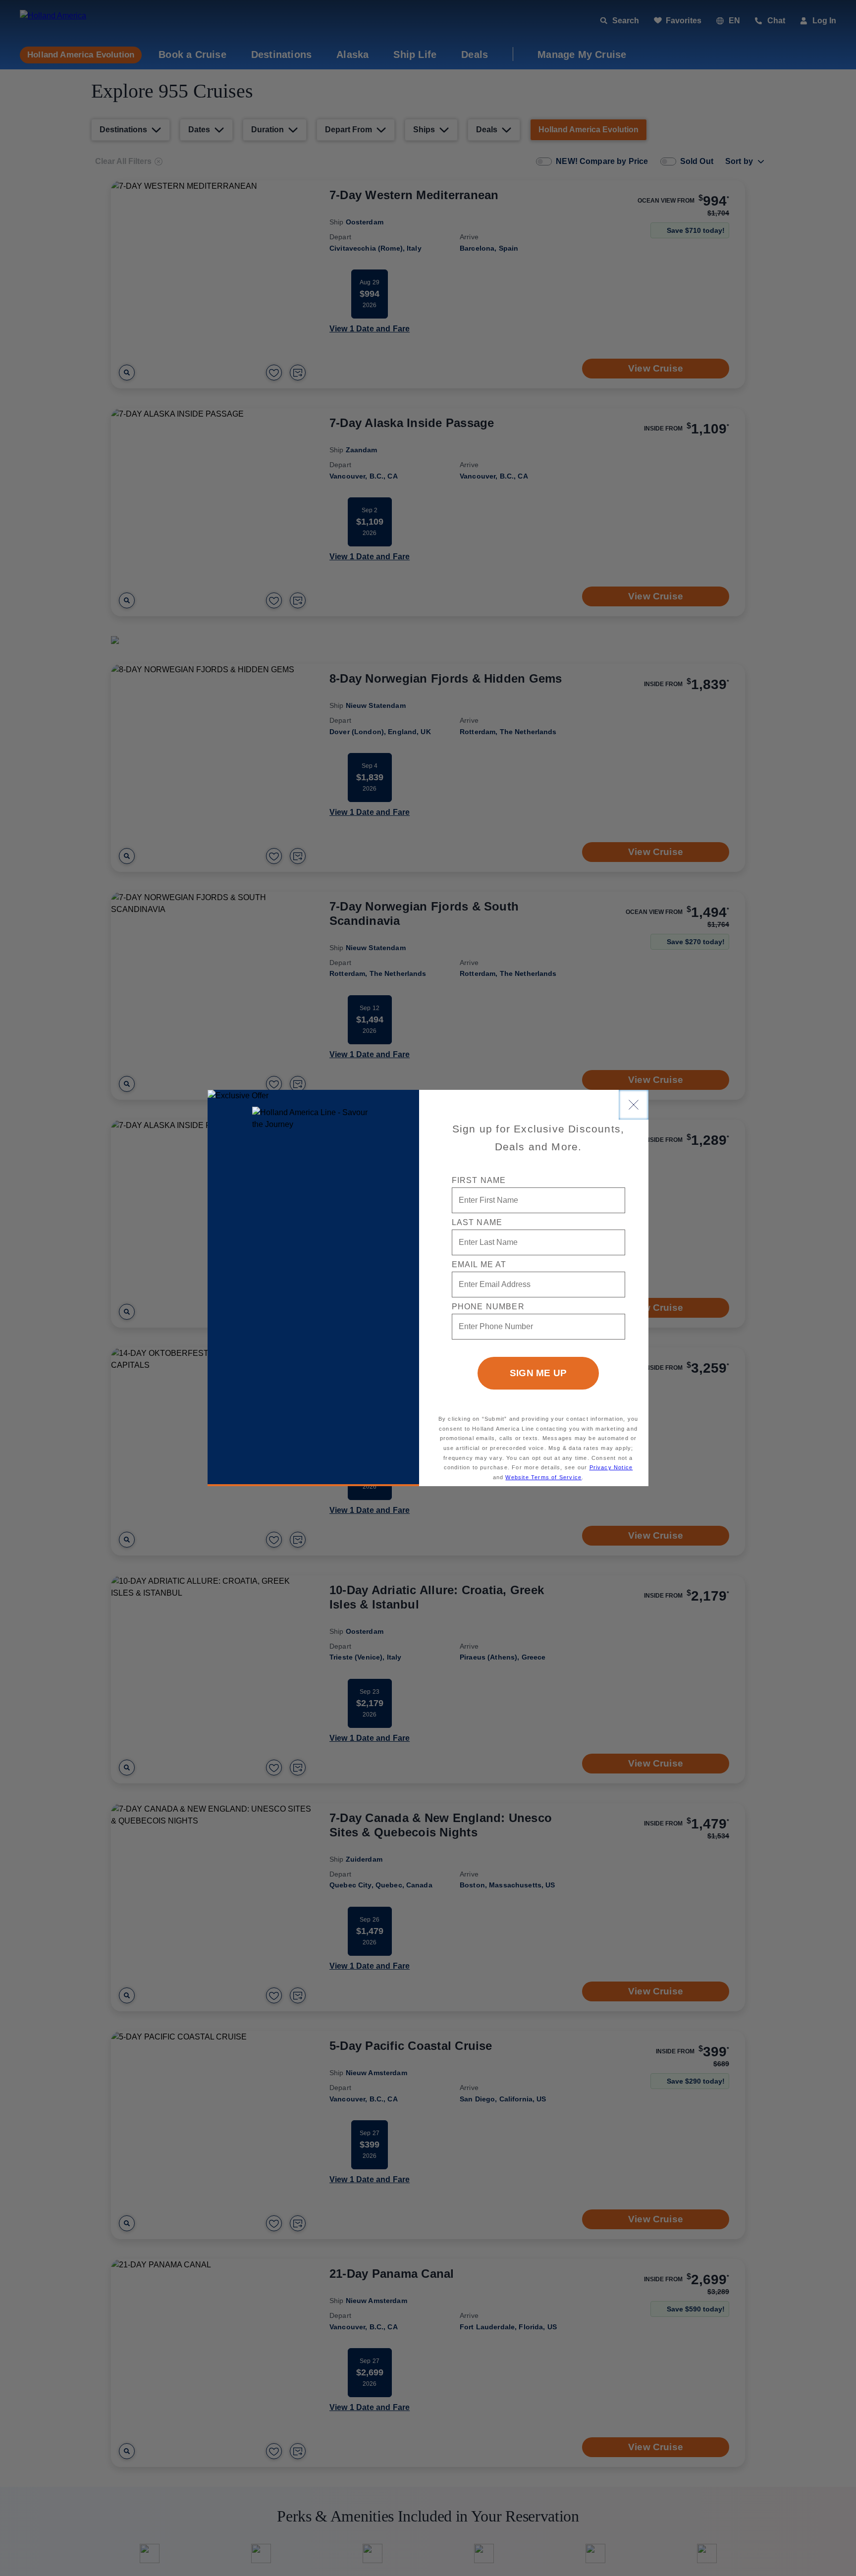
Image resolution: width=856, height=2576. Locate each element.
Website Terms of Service (543, 1477)
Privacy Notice (611, 1467)
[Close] (634, 1105)
